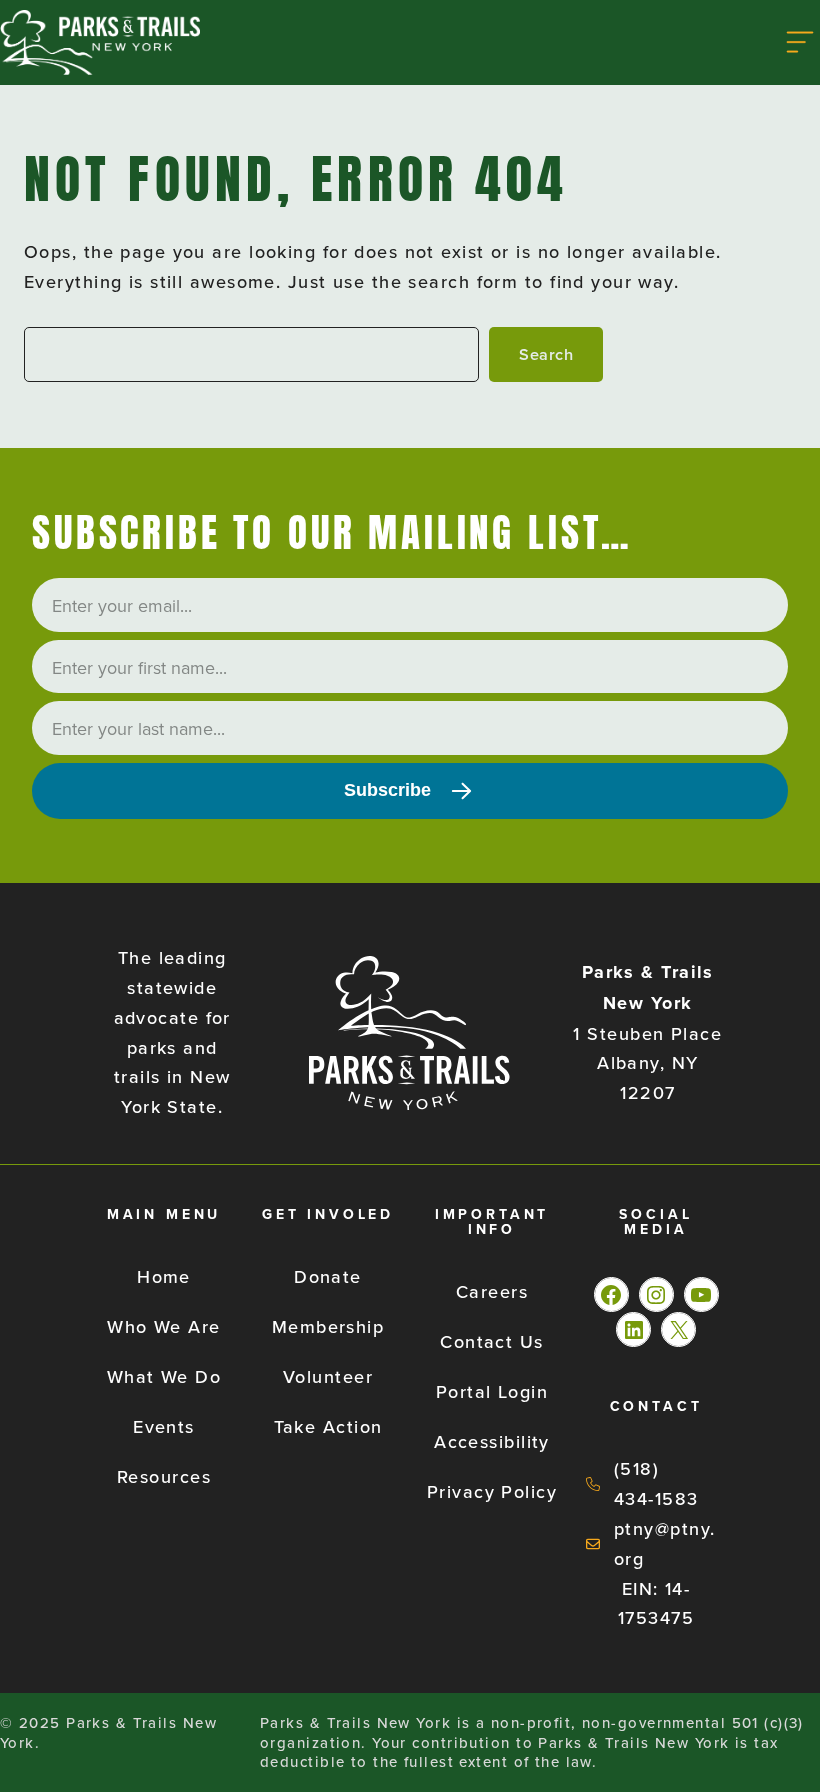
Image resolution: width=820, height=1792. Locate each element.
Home (164, 1276)
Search (546, 354)
